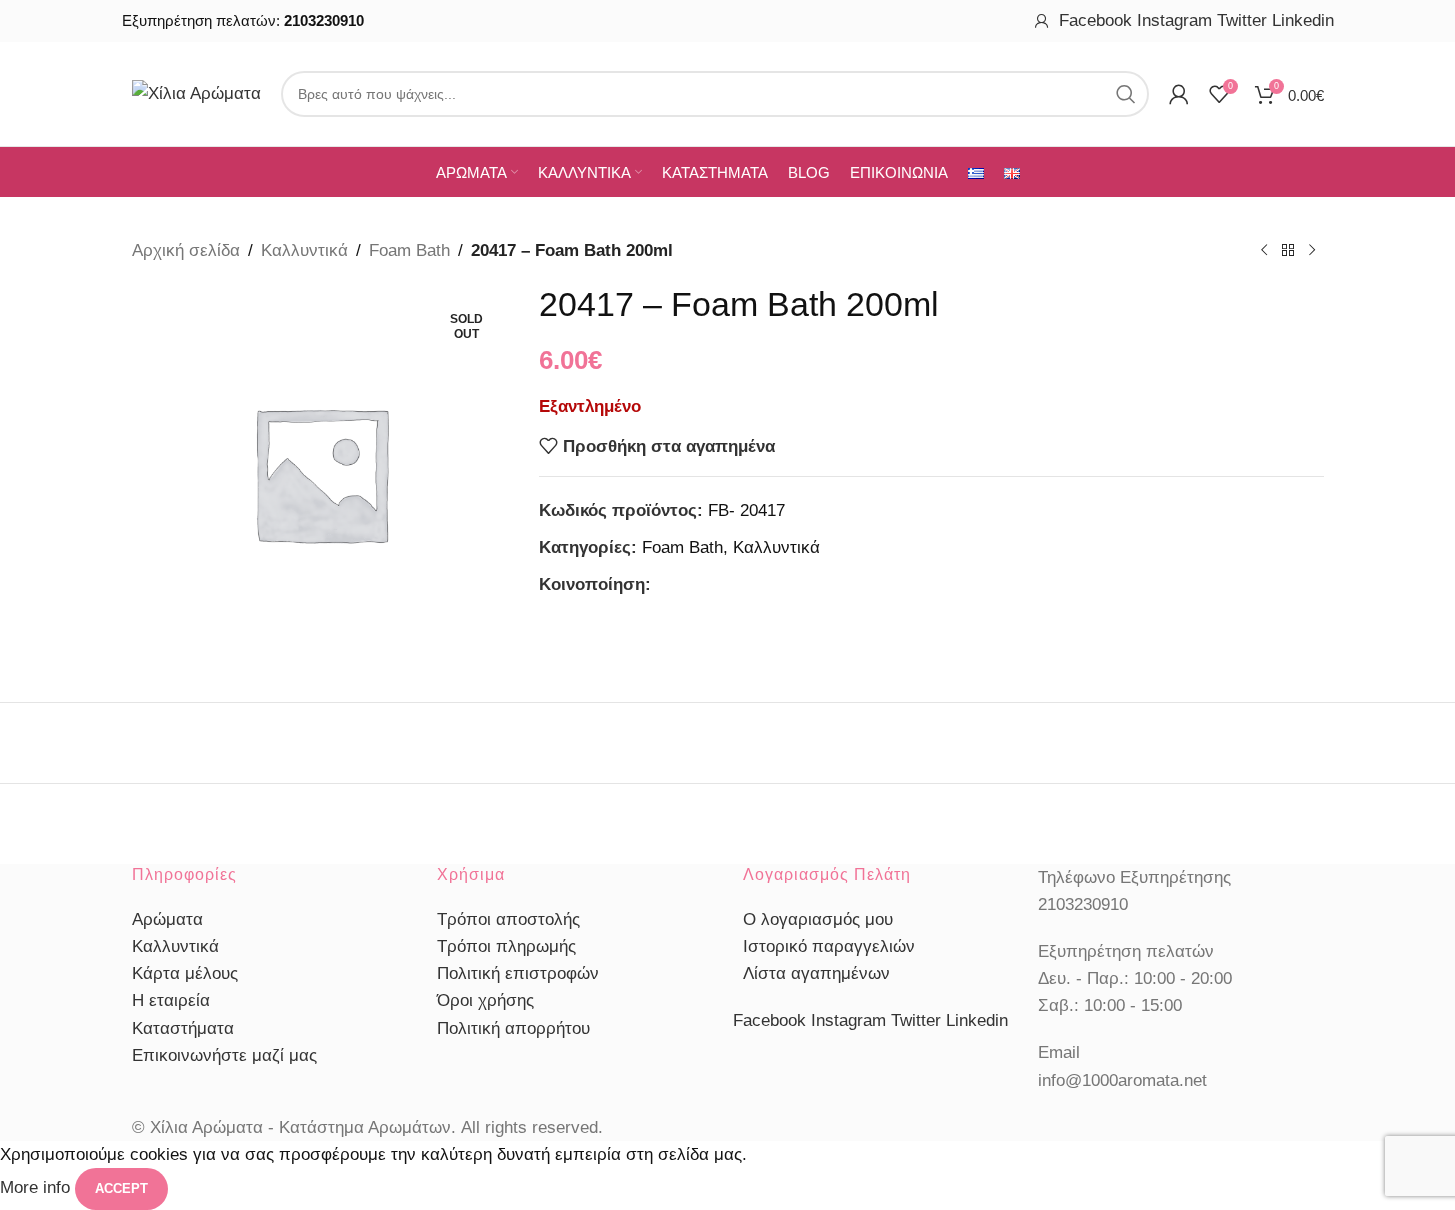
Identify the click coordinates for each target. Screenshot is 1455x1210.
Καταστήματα (183, 1028)
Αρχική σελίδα (186, 250)
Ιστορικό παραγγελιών (829, 946)
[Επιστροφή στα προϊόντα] (1288, 251)
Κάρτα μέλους (185, 973)
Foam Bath (409, 250)
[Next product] (1312, 251)
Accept (121, 1188)
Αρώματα (167, 919)
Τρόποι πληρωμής (506, 946)
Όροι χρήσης (485, 1000)
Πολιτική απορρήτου (513, 1028)
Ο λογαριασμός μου (818, 919)
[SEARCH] (1126, 94)
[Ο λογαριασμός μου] (1042, 21)
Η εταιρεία (171, 1000)
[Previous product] (1264, 251)
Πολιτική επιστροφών (518, 973)
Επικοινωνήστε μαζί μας (224, 1055)
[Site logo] (196, 92)
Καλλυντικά (304, 250)
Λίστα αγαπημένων (816, 973)
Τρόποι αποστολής (508, 919)
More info (37, 1188)
